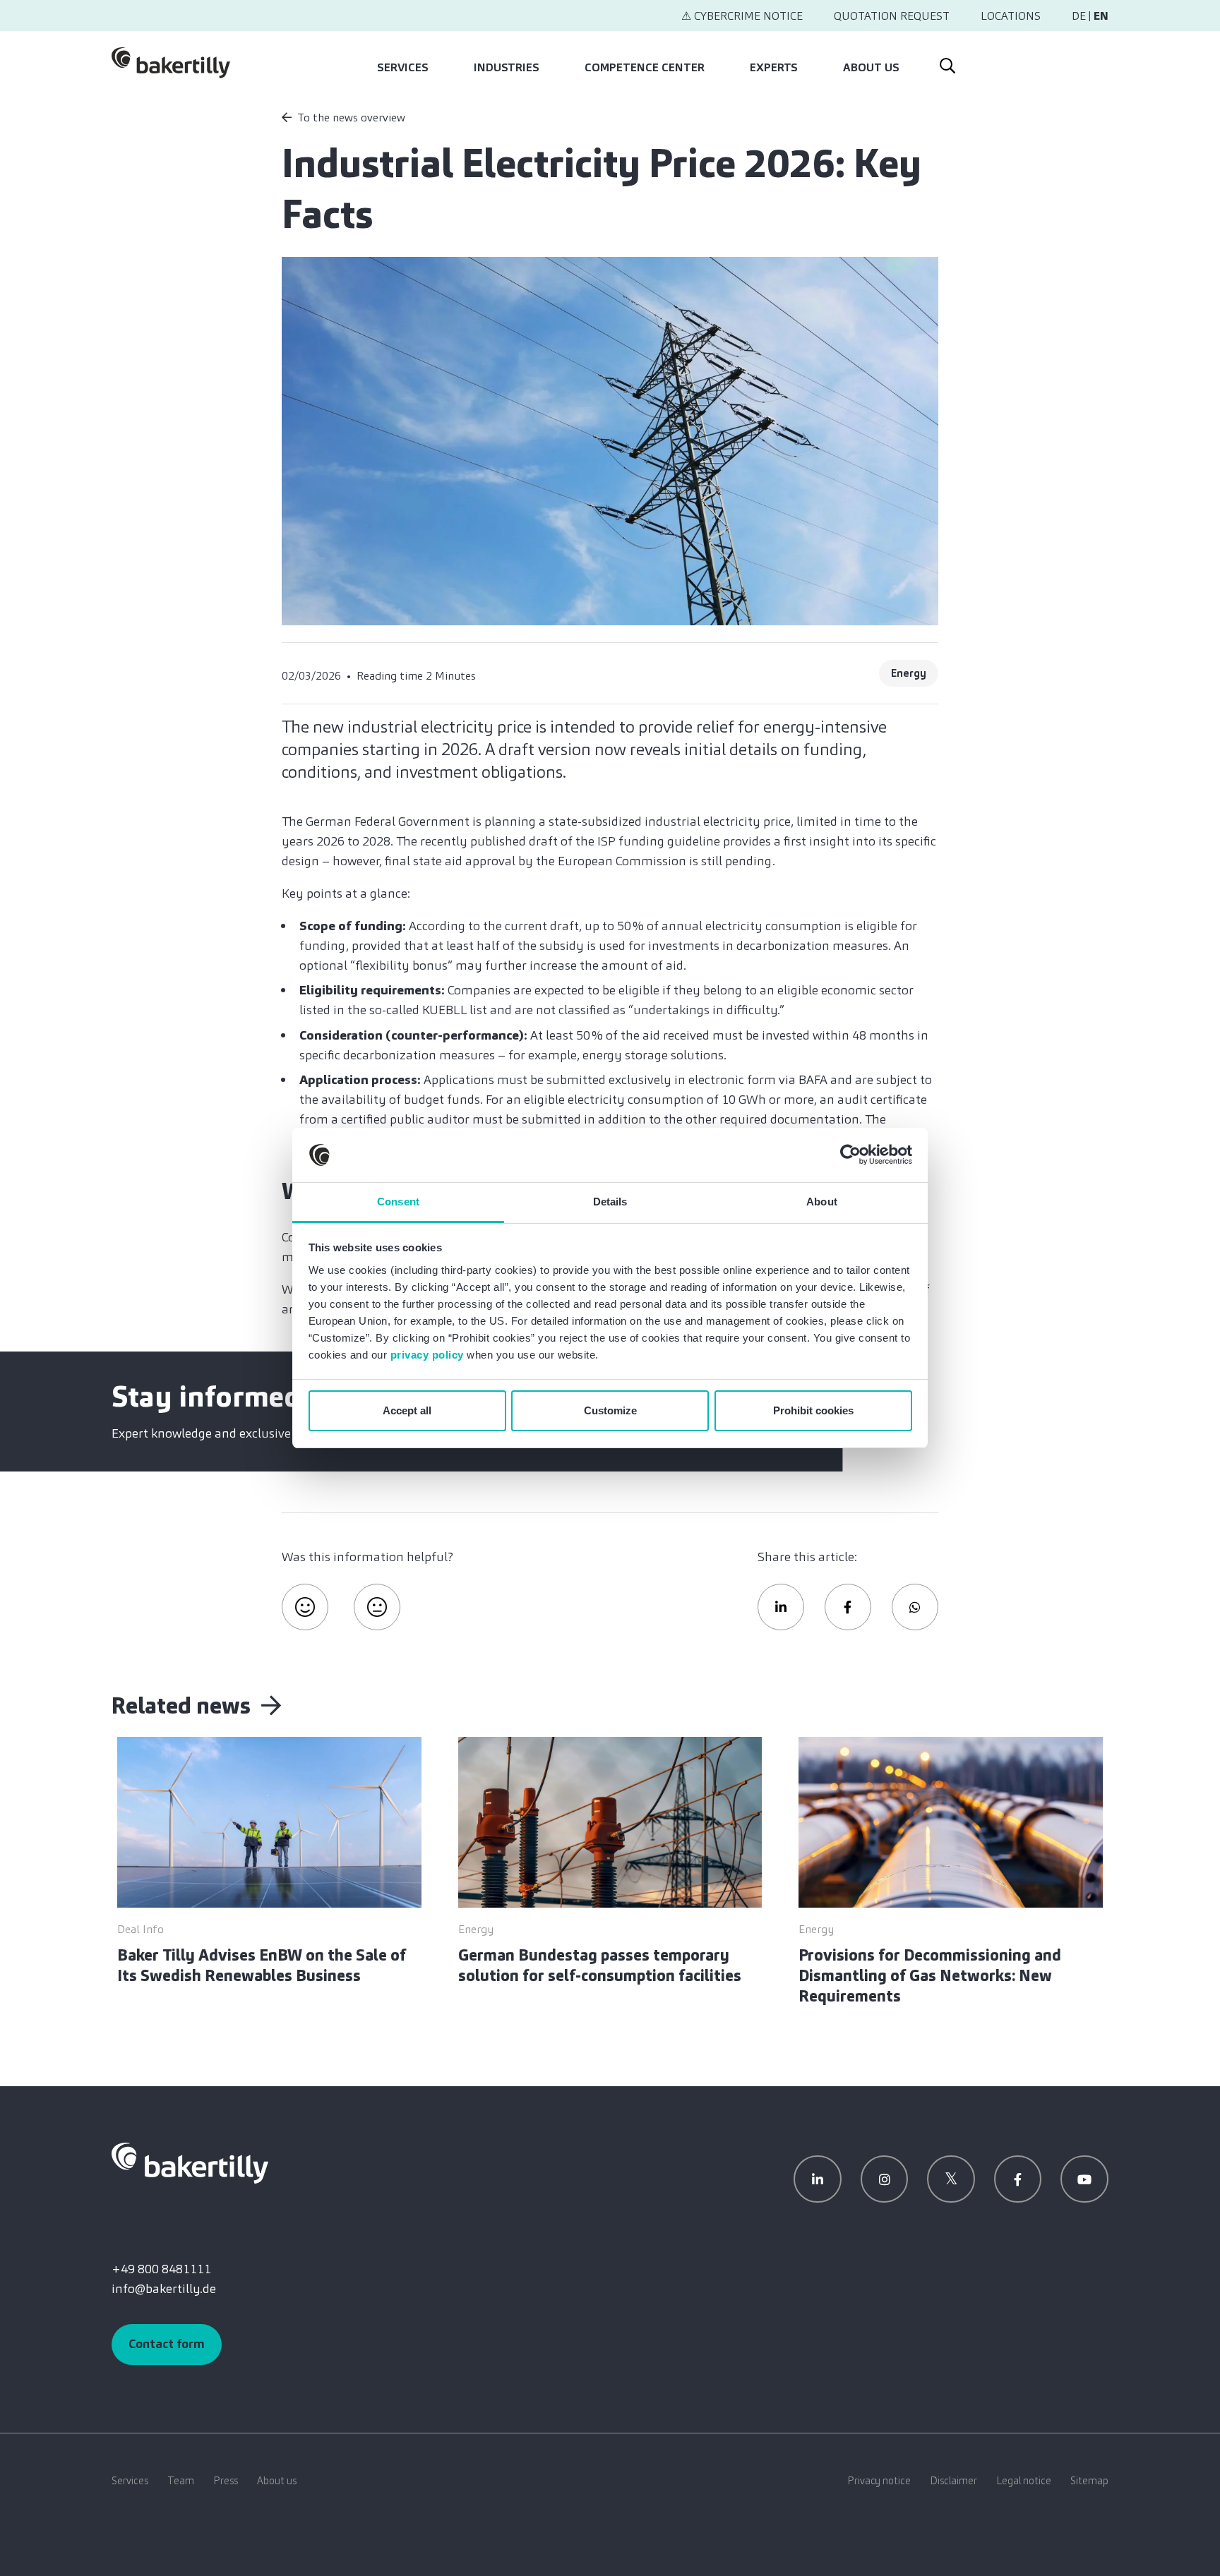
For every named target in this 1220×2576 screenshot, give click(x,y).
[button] (781, 1607)
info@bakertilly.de (164, 2289)
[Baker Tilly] (171, 63)
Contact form (167, 2344)
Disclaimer (953, 2481)
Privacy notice (879, 2481)
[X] (951, 2179)
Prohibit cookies (813, 1410)
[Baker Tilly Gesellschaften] (190, 2162)
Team (181, 2481)
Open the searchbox (946, 63)
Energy (909, 673)
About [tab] (822, 1202)
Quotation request (892, 16)
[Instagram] (885, 2179)
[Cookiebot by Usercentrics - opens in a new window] (850, 1155)
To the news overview (351, 118)
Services (403, 67)
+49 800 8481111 (161, 2269)
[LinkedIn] (818, 2179)
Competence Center (645, 67)
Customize (610, 1410)
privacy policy (427, 1355)
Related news (184, 1706)
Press (226, 2481)
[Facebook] (1018, 2179)
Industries (507, 67)
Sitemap (1089, 2481)
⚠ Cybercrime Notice (742, 16)
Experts (774, 67)
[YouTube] (1084, 2179)
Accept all (407, 1410)
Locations (1011, 16)
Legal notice (1024, 2481)
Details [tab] (610, 1202)
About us (871, 67)
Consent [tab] (398, 1202)
